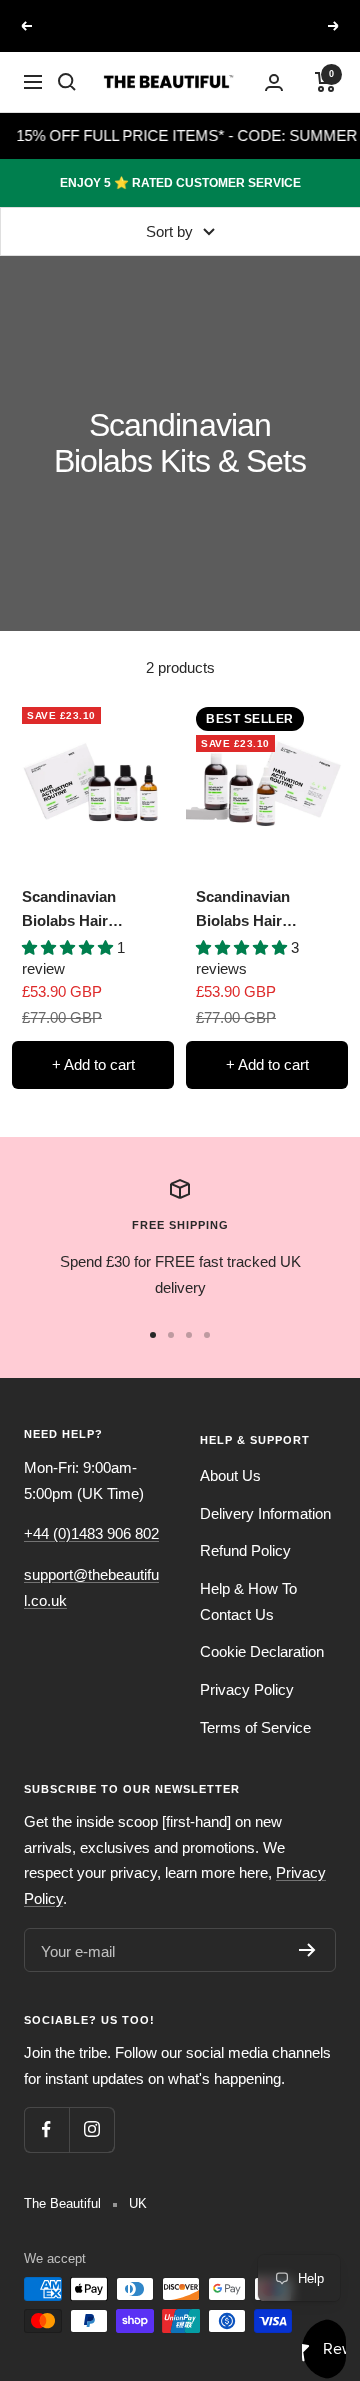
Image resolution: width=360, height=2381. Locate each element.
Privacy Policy (247, 1689)
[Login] (274, 82)
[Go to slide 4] (207, 1335)
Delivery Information (265, 1513)
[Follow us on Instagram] (91, 2129)
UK (138, 2203)
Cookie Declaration (262, 1651)
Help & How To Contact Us (248, 1601)
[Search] (67, 82)
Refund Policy (245, 1550)
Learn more (182, 45)
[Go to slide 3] (189, 1335)
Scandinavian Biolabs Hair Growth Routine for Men (90, 910)
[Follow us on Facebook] (46, 2129)
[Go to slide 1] (153, 1335)
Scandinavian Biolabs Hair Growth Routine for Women (264, 910)
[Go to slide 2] (171, 1335)
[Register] (307, 1950)
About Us (230, 1475)
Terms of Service (255, 1727)
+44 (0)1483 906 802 (91, 1533)
